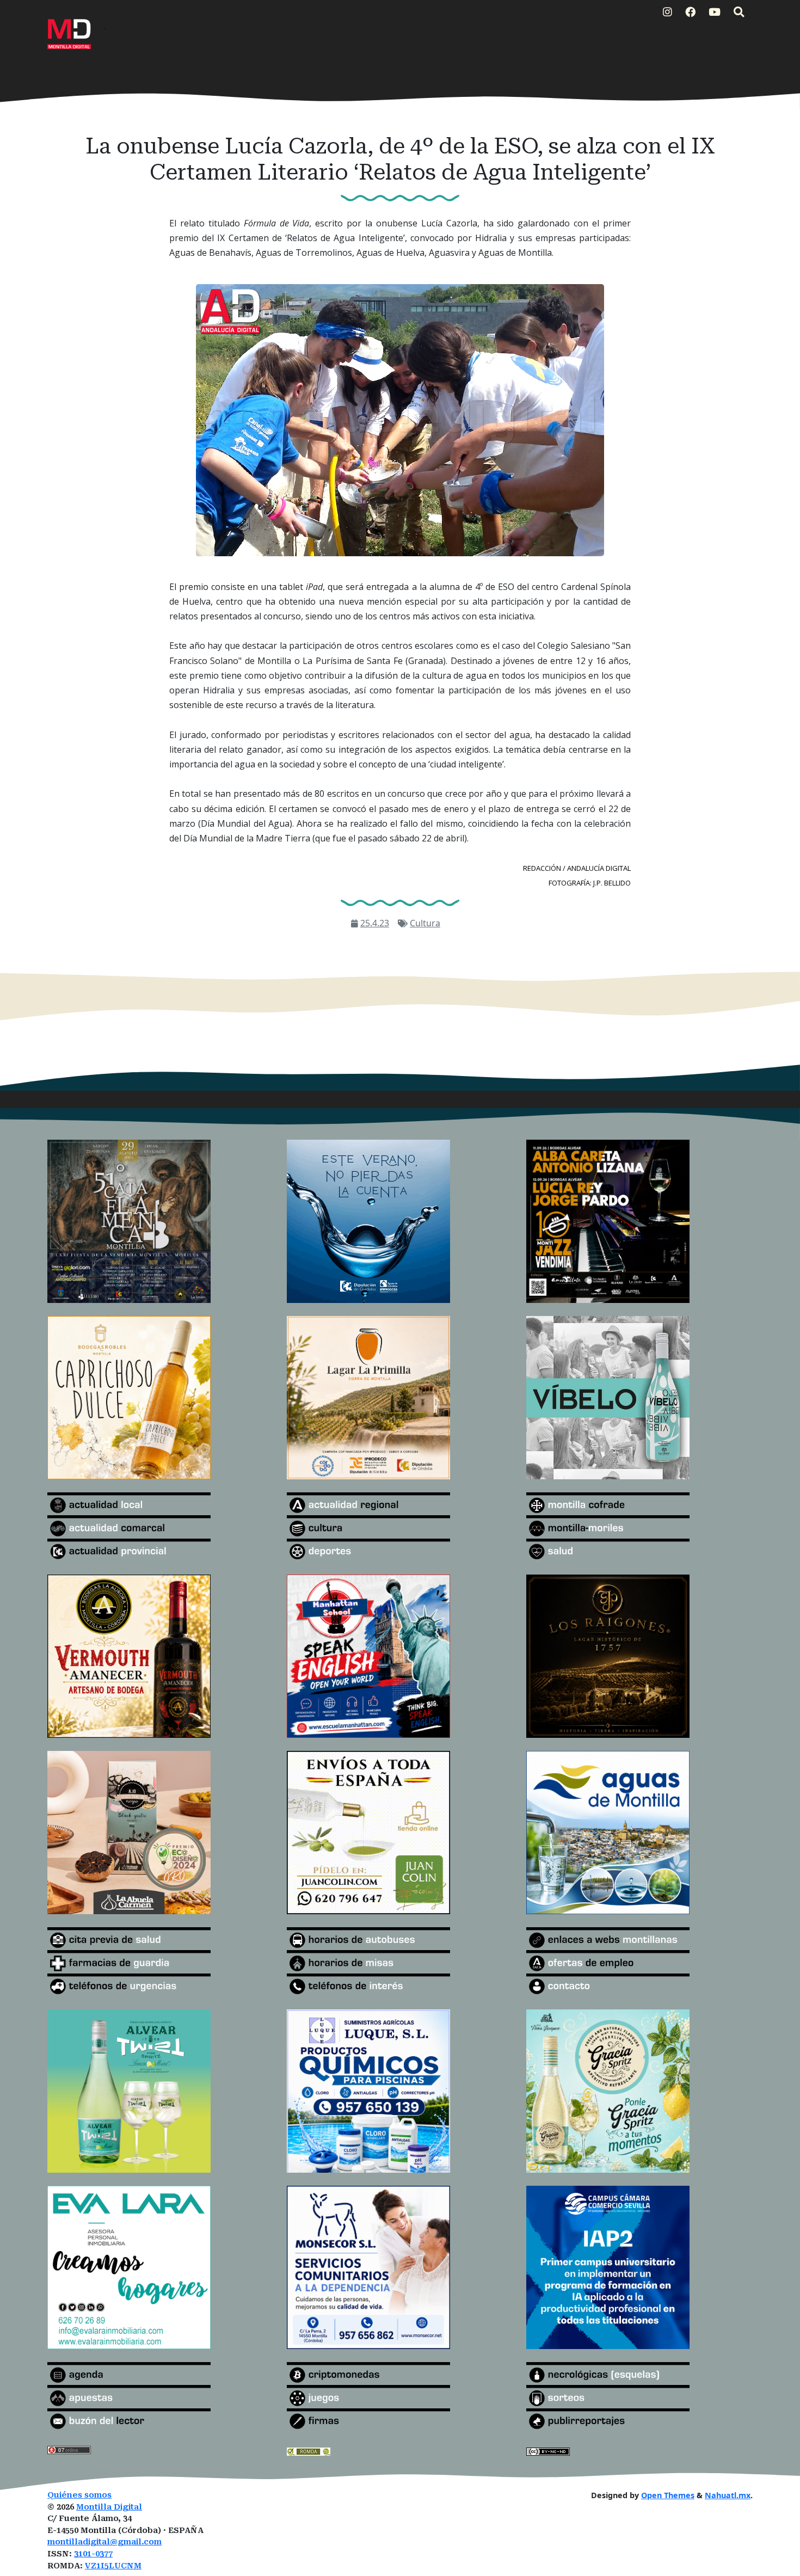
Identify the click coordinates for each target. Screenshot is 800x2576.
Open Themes (668, 2495)
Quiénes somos (79, 2495)
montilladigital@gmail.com (104, 2542)
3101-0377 (93, 2554)
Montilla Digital (109, 2507)
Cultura (425, 923)
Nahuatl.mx (728, 2495)
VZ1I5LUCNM (113, 2566)
